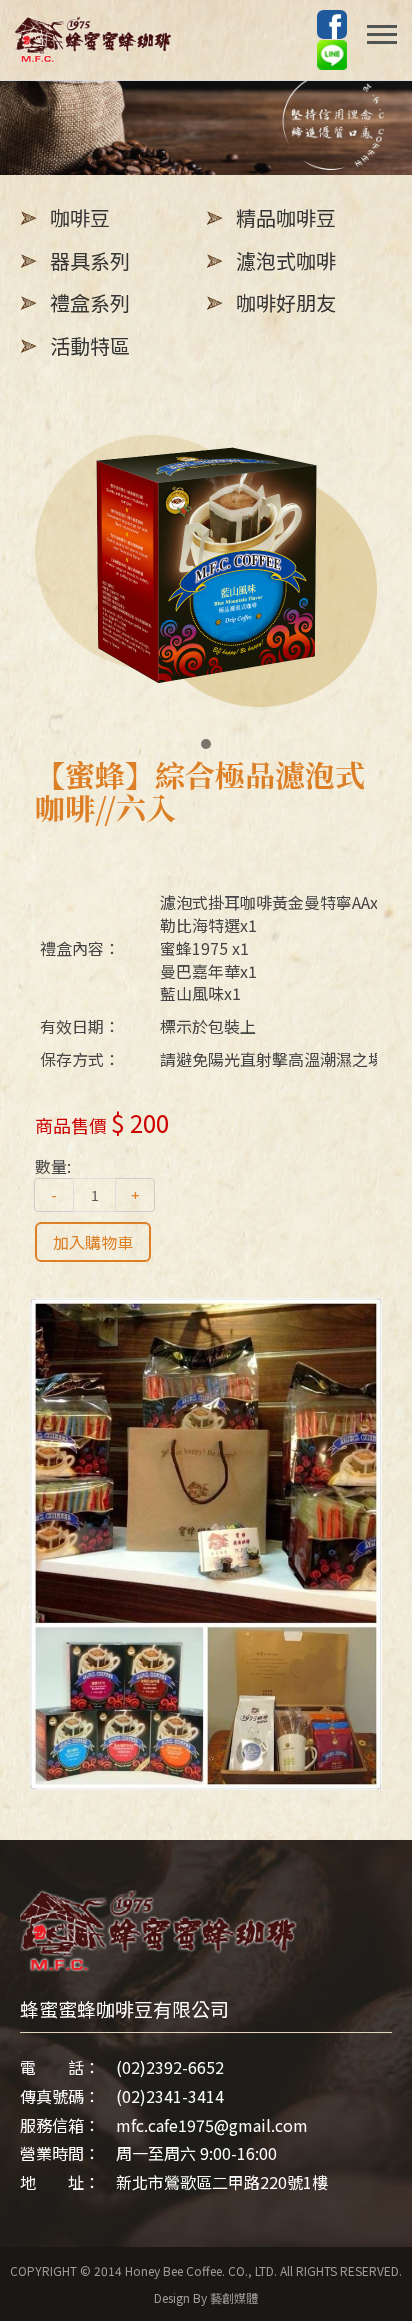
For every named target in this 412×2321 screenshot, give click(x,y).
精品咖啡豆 (286, 217)
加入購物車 (93, 1242)
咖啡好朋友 (286, 302)
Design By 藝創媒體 (206, 2297)
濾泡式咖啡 (286, 260)
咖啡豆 (80, 217)
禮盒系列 (90, 302)
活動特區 (90, 345)
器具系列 (90, 260)
